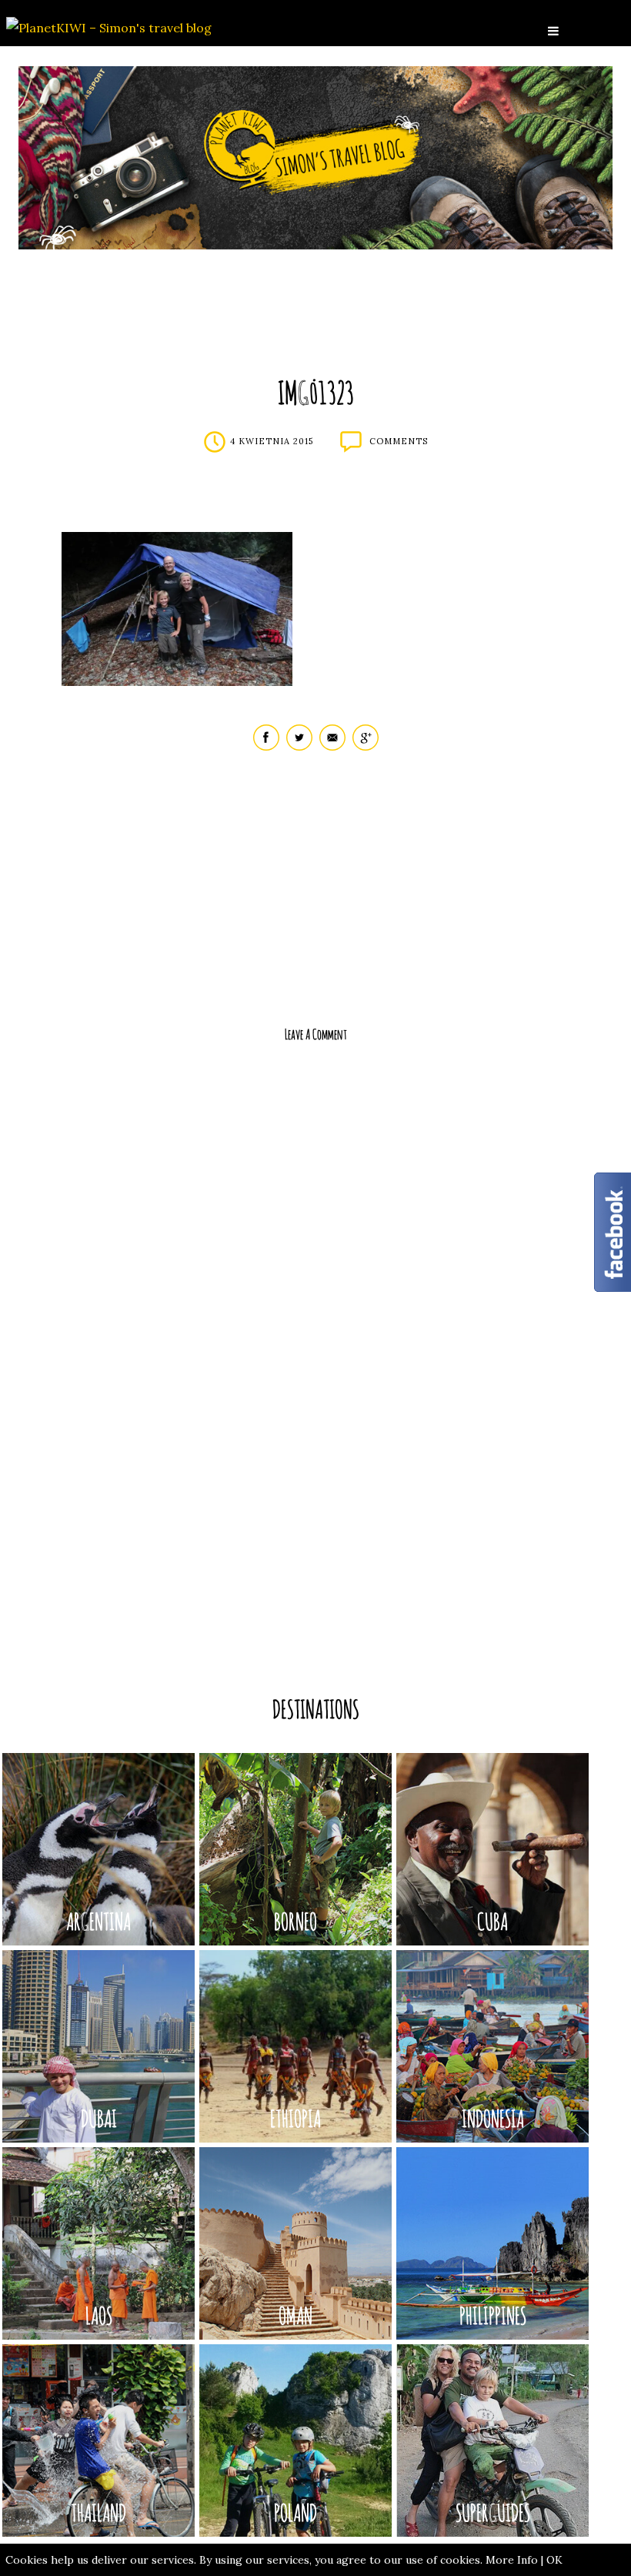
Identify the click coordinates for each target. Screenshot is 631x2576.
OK (554, 2560)
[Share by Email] (332, 747)
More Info (512, 2560)
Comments (399, 441)
